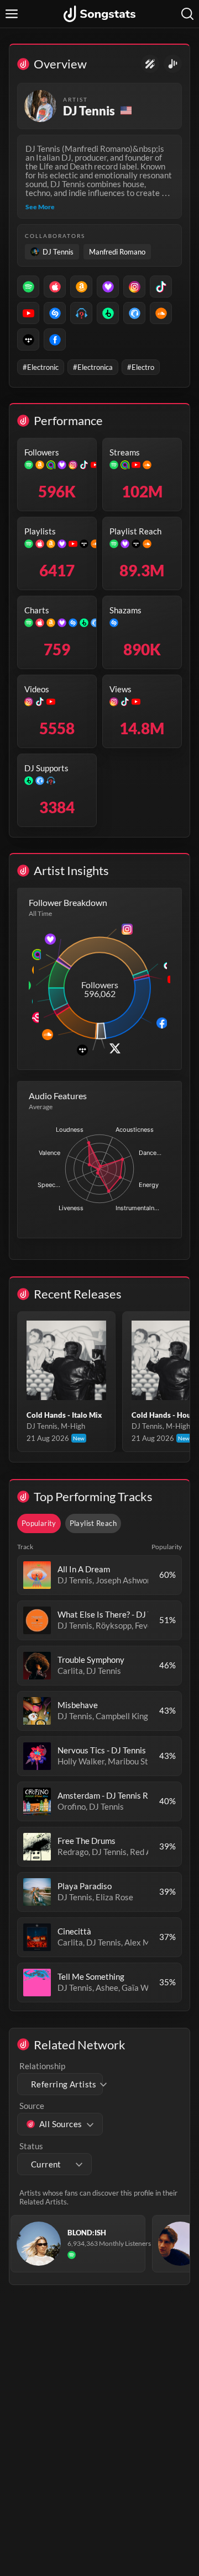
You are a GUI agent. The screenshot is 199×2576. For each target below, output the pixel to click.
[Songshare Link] (173, 64)
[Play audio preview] (37, 1575)
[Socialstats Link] (150, 64)
